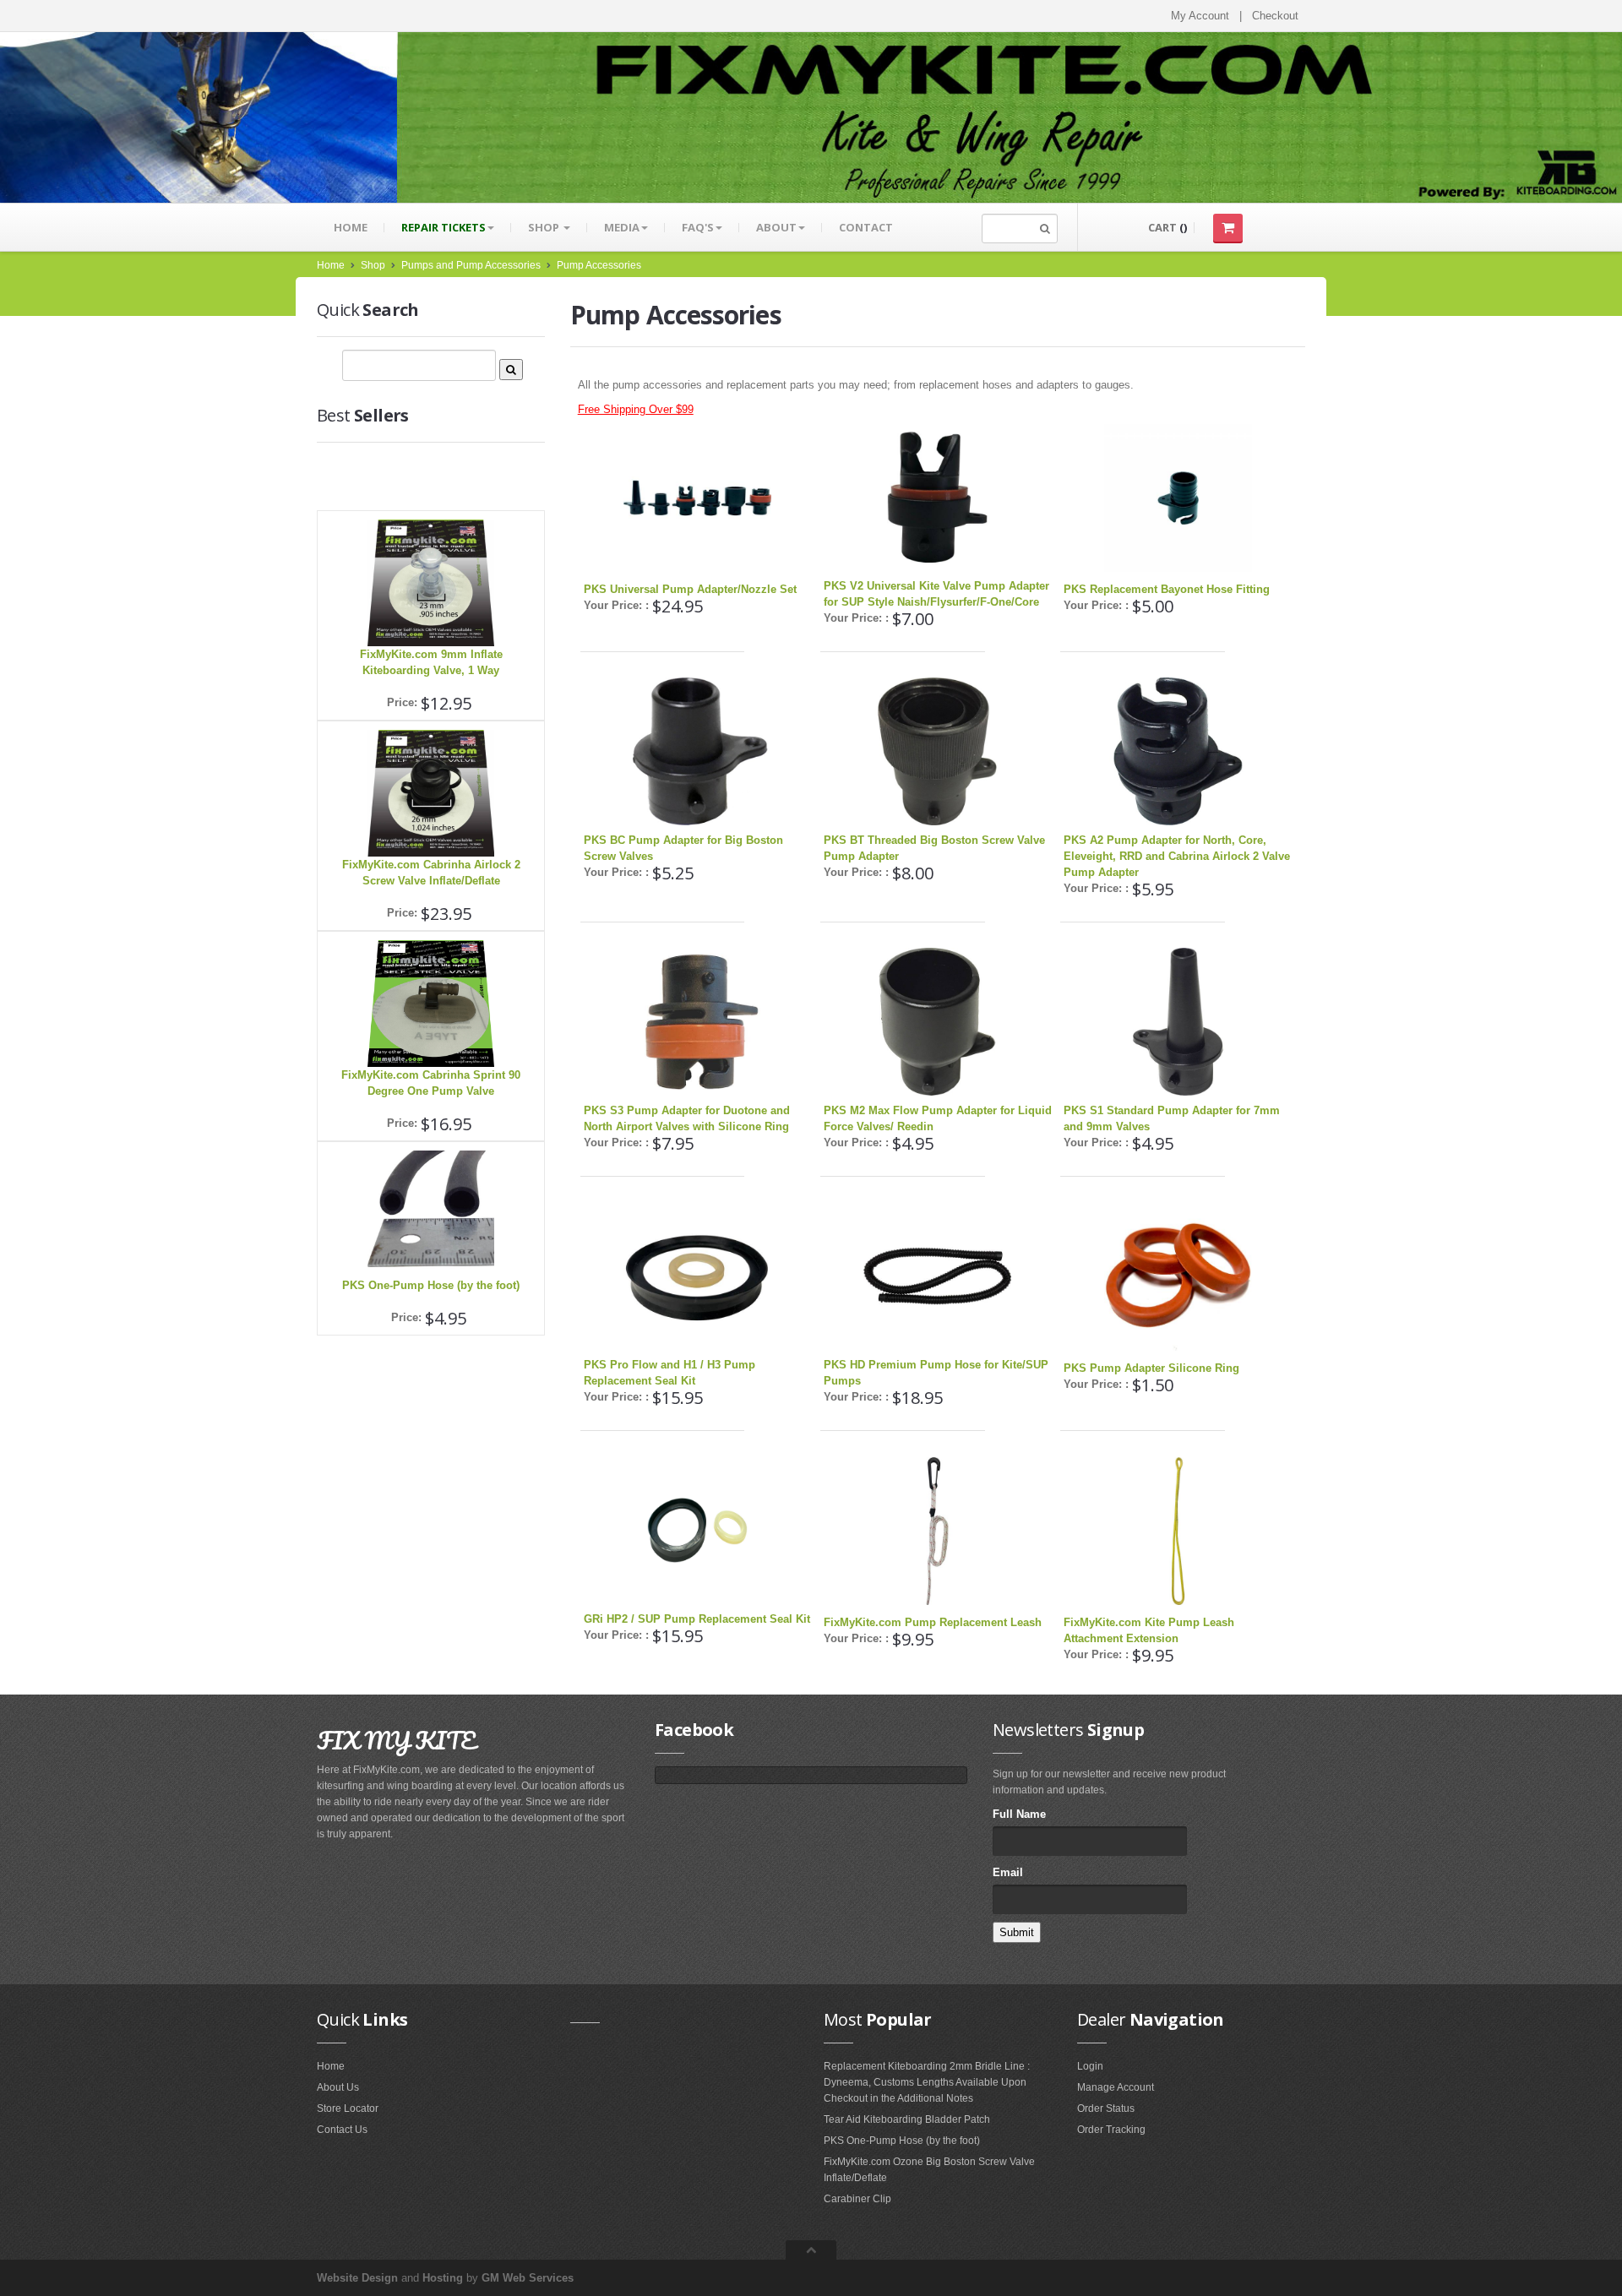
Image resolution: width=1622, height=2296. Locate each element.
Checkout (1275, 16)
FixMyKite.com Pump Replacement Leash (933, 1622)
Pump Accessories (599, 265)
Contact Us (342, 2130)
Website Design (357, 2278)
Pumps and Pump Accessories (471, 265)
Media (622, 227)
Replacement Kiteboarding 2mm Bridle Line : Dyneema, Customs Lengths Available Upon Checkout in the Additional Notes (927, 2082)
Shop (545, 227)
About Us (338, 2087)
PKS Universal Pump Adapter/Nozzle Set (690, 589)
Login (1090, 2066)
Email (1008, 1872)
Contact (866, 227)
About (776, 227)
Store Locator (348, 2108)
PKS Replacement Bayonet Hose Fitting (1167, 589)
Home (351, 227)
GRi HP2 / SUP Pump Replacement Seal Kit (697, 1619)
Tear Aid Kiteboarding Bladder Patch (907, 2119)
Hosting (443, 2278)
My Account (1200, 16)
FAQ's (698, 227)
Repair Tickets (444, 227)
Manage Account (1116, 2087)
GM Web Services (528, 2278)
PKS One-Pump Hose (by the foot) (431, 1285)
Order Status (1106, 2108)
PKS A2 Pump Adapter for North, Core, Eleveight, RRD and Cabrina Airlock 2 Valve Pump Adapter (1177, 856)
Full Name (1019, 1814)
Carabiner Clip (857, 2199)
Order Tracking (1111, 2130)
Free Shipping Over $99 (636, 409)
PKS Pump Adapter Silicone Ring (1151, 1368)
